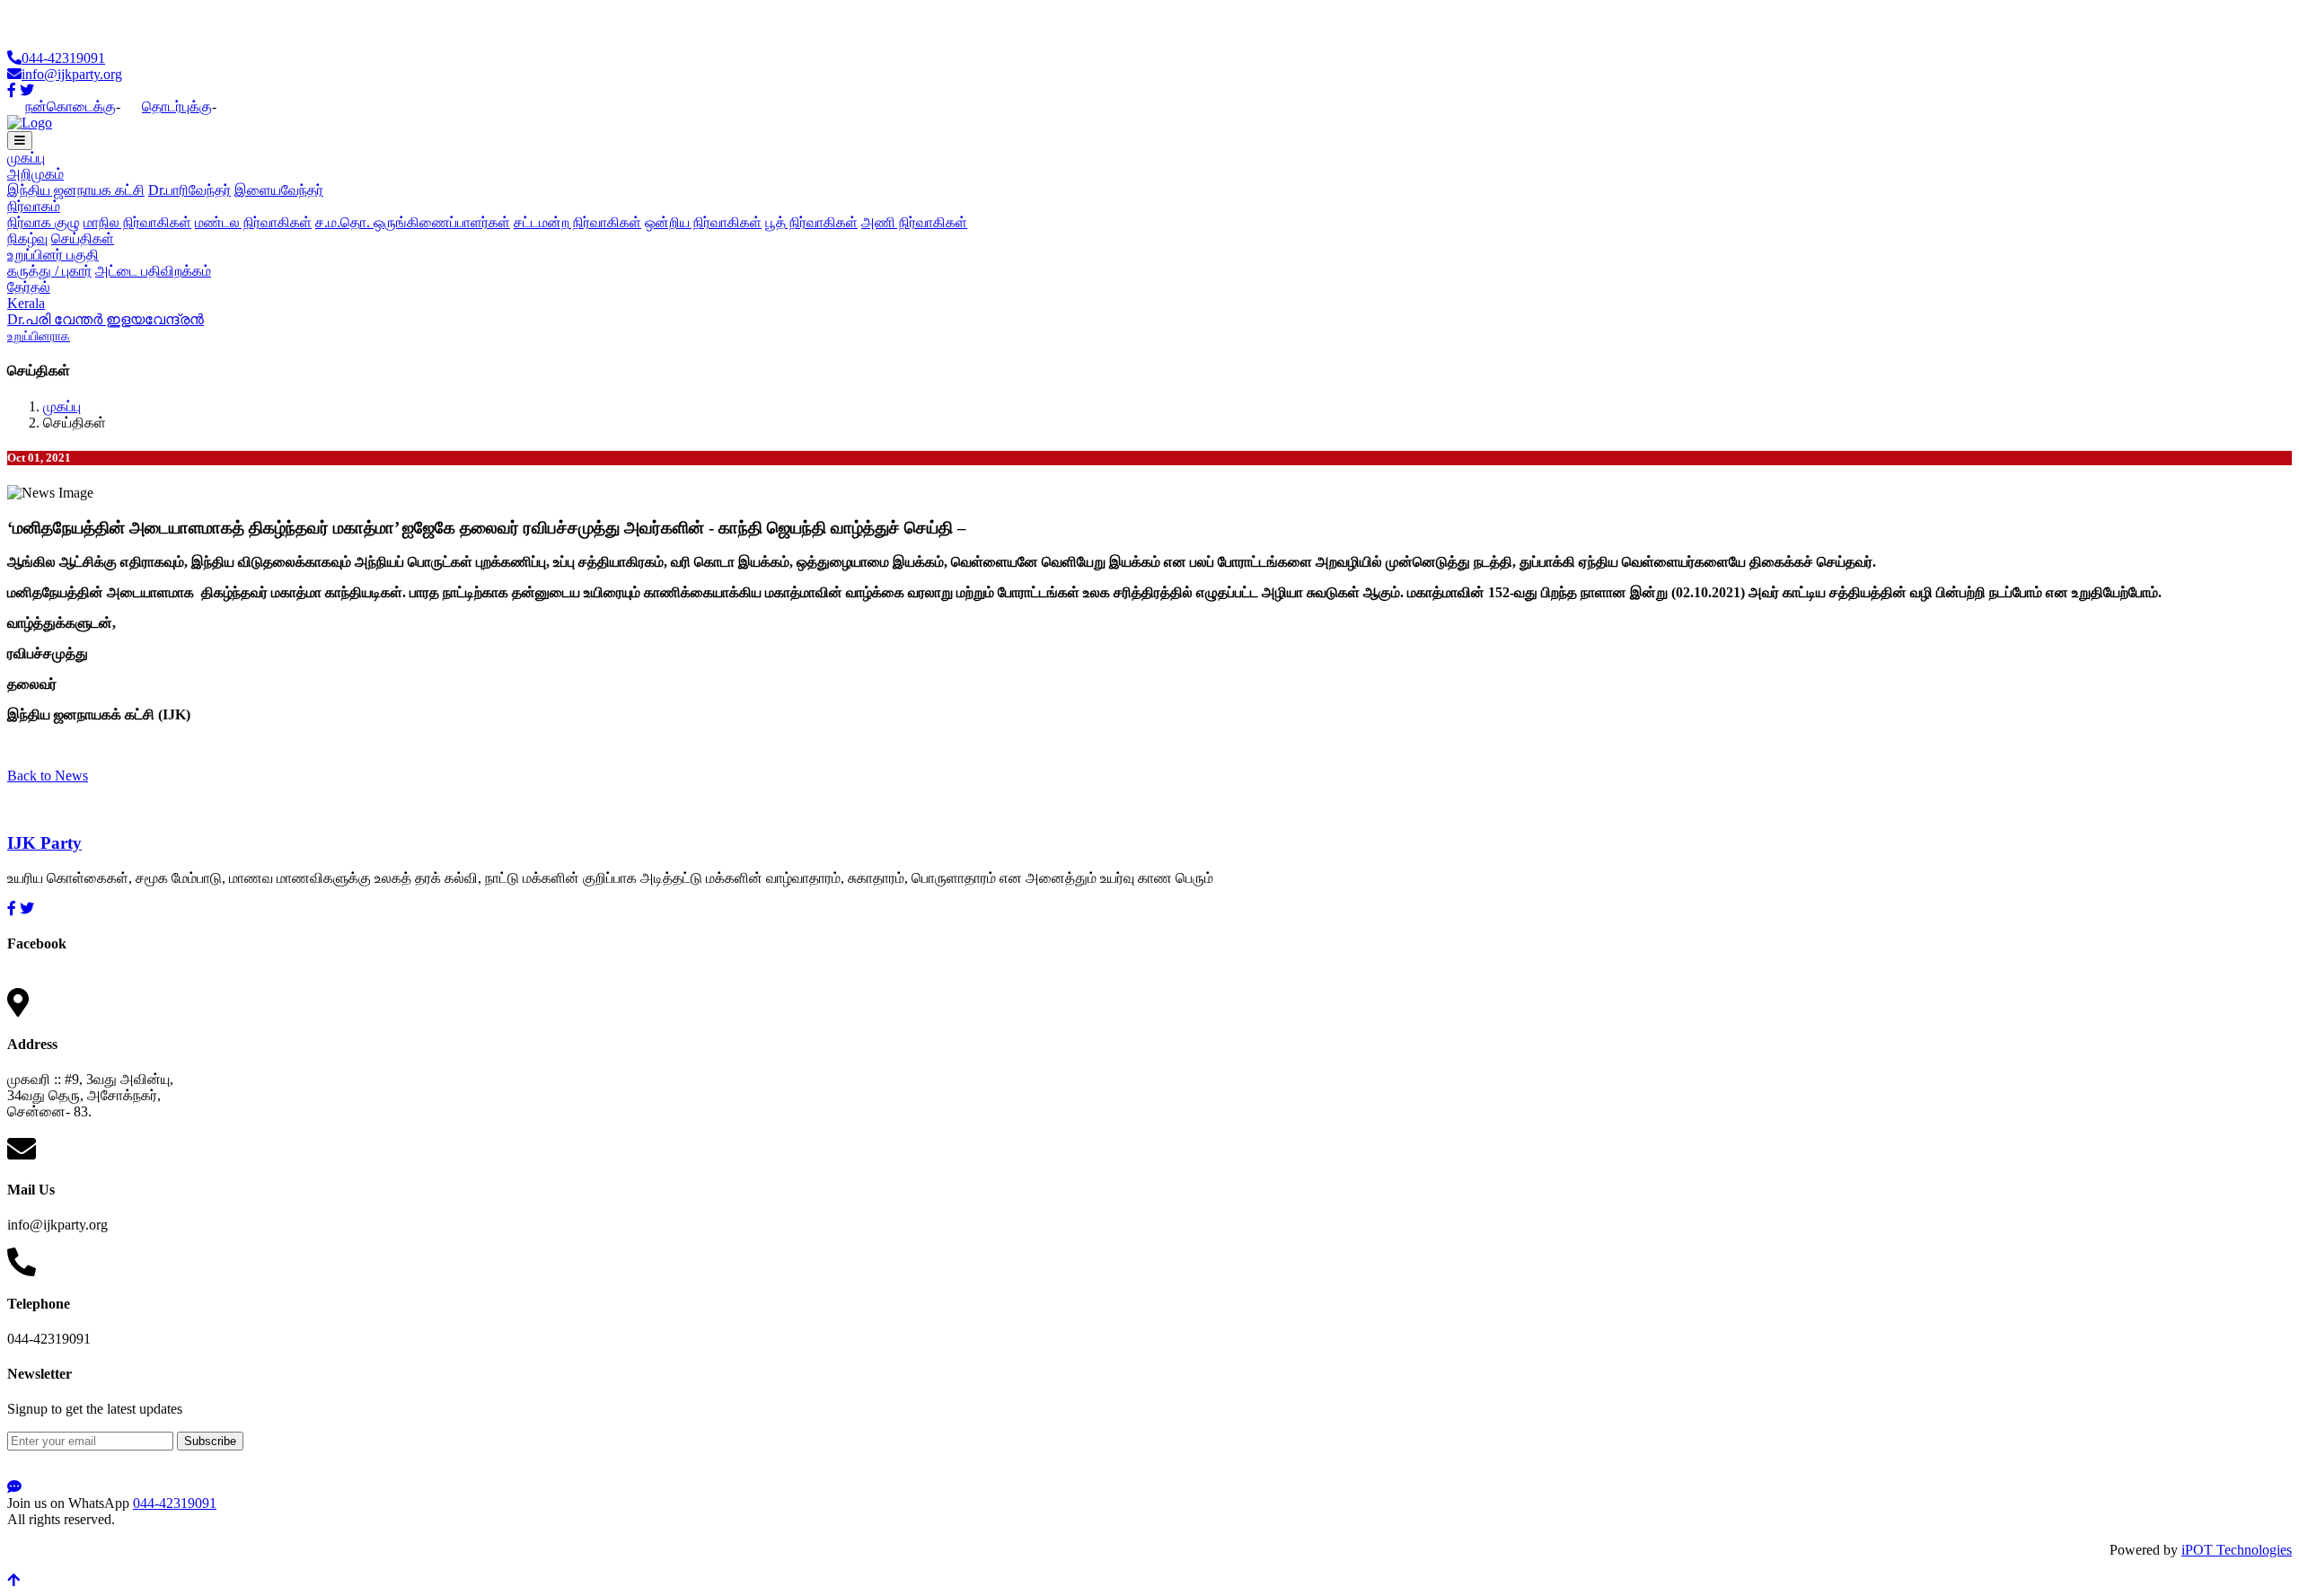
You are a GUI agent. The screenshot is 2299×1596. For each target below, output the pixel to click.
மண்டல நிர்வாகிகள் (253, 222)
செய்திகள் (83, 238)
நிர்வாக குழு (44, 222)
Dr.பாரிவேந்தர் (189, 190)
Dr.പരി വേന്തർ (57, 319)
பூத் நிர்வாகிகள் (811, 222)
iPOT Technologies (2237, 1550)
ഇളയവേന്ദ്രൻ (155, 319)
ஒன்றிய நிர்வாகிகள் (703, 222)
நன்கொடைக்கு (70, 106)
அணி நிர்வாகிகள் (914, 222)
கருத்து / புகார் (49, 271)
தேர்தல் (29, 287)
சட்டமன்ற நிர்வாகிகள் (577, 222)
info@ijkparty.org (72, 74)
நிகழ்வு (27, 238)
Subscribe (210, 1441)
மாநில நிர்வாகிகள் (137, 222)
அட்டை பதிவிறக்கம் (153, 271)
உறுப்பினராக (39, 336)
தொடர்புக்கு (177, 106)
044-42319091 (63, 58)
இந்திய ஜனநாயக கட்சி (76, 190)
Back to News (48, 776)
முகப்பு (26, 158)
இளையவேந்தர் (279, 190)
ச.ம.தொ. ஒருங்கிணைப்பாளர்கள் (413, 222)
